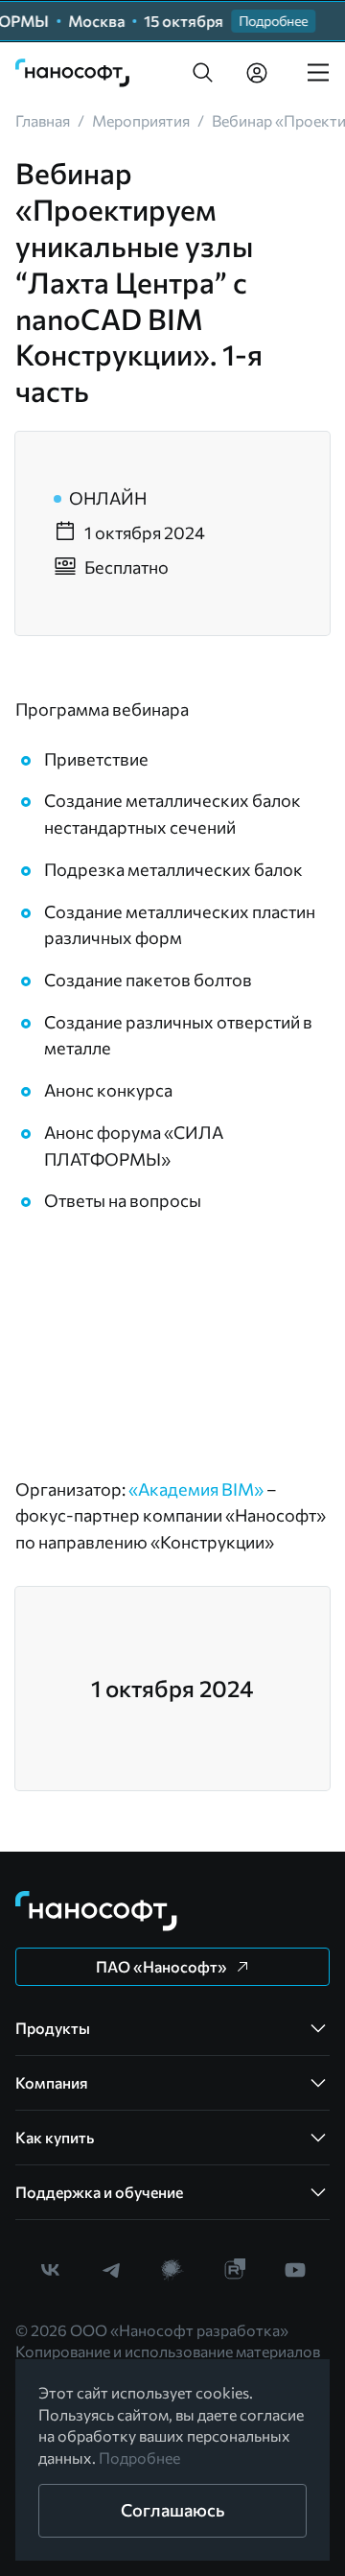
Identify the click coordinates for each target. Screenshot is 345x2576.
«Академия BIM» (196, 1489)
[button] (203, 73)
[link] (73, 73)
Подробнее (139, 2458)
